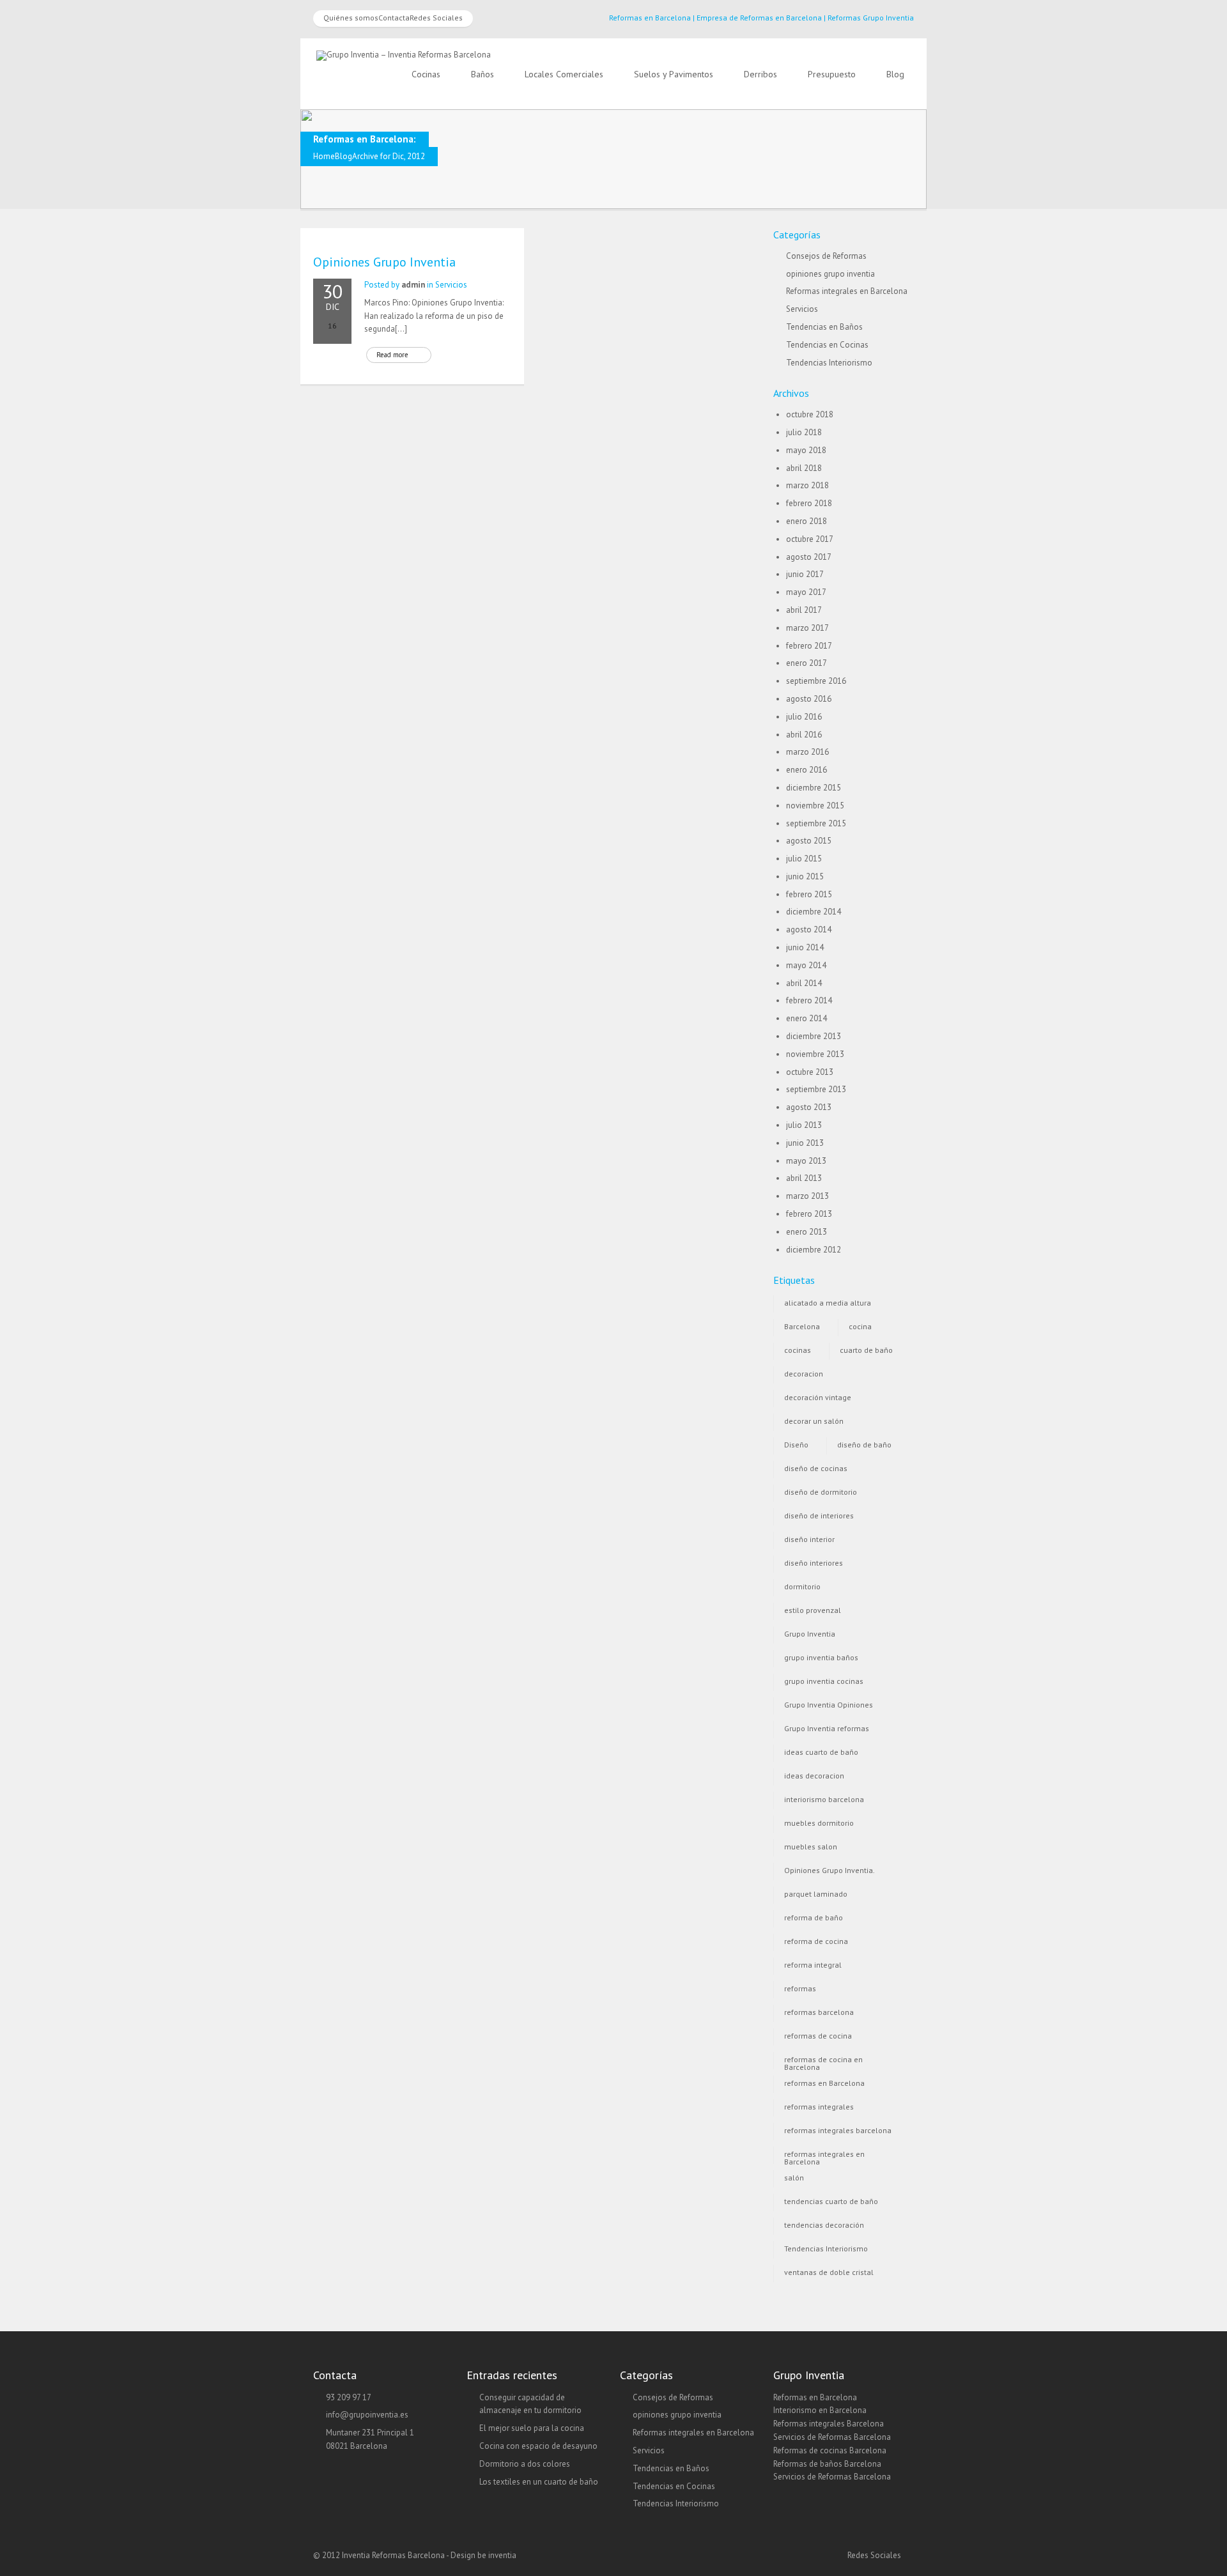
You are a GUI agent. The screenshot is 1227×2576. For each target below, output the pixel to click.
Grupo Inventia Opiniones (829, 1705)
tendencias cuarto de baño (831, 2201)
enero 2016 (806, 770)
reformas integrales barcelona (838, 2130)
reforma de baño (814, 1917)
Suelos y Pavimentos (674, 74)
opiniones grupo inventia (830, 274)
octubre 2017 (810, 539)
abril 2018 (804, 468)
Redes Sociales (436, 18)
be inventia (497, 2555)
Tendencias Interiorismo (829, 363)
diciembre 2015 (814, 788)
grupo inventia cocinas (824, 1681)
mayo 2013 (806, 1161)
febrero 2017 (809, 646)
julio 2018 (804, 432)
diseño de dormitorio (821, 1492)
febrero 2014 (809, 1000)
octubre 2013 (810, 1072)
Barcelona (802, 1326)
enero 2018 (806, 521)
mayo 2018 (806, 450)
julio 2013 (804, 1125)
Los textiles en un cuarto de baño (539, 2482)
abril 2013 (804, 1178)
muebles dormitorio (819, 1823)
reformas (800, 1988)
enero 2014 (806, 1018)
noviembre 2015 (815, 806)
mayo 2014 (806, 965)
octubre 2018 (810, 414)
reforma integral (813, 1965)
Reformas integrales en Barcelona (847, 291)
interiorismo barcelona (824, 1799)
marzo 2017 (807, 628)
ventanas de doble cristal (829, 2272)
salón (794, 2178)
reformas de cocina (818, 2036)
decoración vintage (818, 1397)
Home (324, 156)
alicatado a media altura (828, 1303)
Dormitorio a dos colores (525, 2464)
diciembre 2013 (814, 1036)
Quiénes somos (351, 18)
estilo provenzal (813, 1610)
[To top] (614, 2541)
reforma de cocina (816, 1941)
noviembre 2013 (815, 1054)
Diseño (796, 1445)
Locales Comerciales (564, 74)
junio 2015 (805, 876)
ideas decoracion (814, 1776)
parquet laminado (816, 1894)
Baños (482, 74)
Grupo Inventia (810, 1634)
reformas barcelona (819, 2012)
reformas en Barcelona (824, 2083)
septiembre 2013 (816, 1089)
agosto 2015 (809, 841)
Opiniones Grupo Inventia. (830, 1870)
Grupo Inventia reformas (827, 1728)
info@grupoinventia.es (367, 2415)
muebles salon (811, 1847)
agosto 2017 (809, 557)
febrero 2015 (809, 894)
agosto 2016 (809, 699)
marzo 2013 (807, 1196)
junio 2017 (805, 574)
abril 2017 (804, 610)
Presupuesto (832, 74)
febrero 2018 (809, 503)
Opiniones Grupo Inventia (384, 262)
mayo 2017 (806, 592)
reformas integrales (819, 2107)
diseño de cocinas (816, 1468)
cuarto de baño (866, 1350)
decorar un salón (814, 1421)
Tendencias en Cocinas (827, 345)
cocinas (798, 1350)
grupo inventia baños (821, 1657)
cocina (860, 1326)
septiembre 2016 (816, 681)
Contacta (394, 18)
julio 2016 (804, 717)
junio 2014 (805, 947)
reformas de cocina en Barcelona (823, 2062)
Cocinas (426, 74)
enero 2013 (806, 1232)
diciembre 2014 (814, 912)
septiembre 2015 (816, 823)
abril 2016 (804, 735)
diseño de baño (864, 1445)
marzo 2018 (807, 485)
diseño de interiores (819, 1516)
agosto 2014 (809, 929)
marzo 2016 (807, 752)
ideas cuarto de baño (821, 1752)
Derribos (760, 74)
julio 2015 (804, 859)
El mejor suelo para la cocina (532, 2428)
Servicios (451, 285)
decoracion (804, 1374)
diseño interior (809, 1539)
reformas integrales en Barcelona (824, 2156)
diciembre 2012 (814, 1250)
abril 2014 (804, 983)
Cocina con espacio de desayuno (538, 2446)
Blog (895, 74)
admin (413, 285)
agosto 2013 (809, 1107)
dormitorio (802, 1586)
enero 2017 (806, 663)
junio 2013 (805, 1143)
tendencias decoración (824, 2225)
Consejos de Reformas (826, 256)
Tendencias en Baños (824, 327)
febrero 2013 (809, 1214)
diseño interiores (814, 1563)
